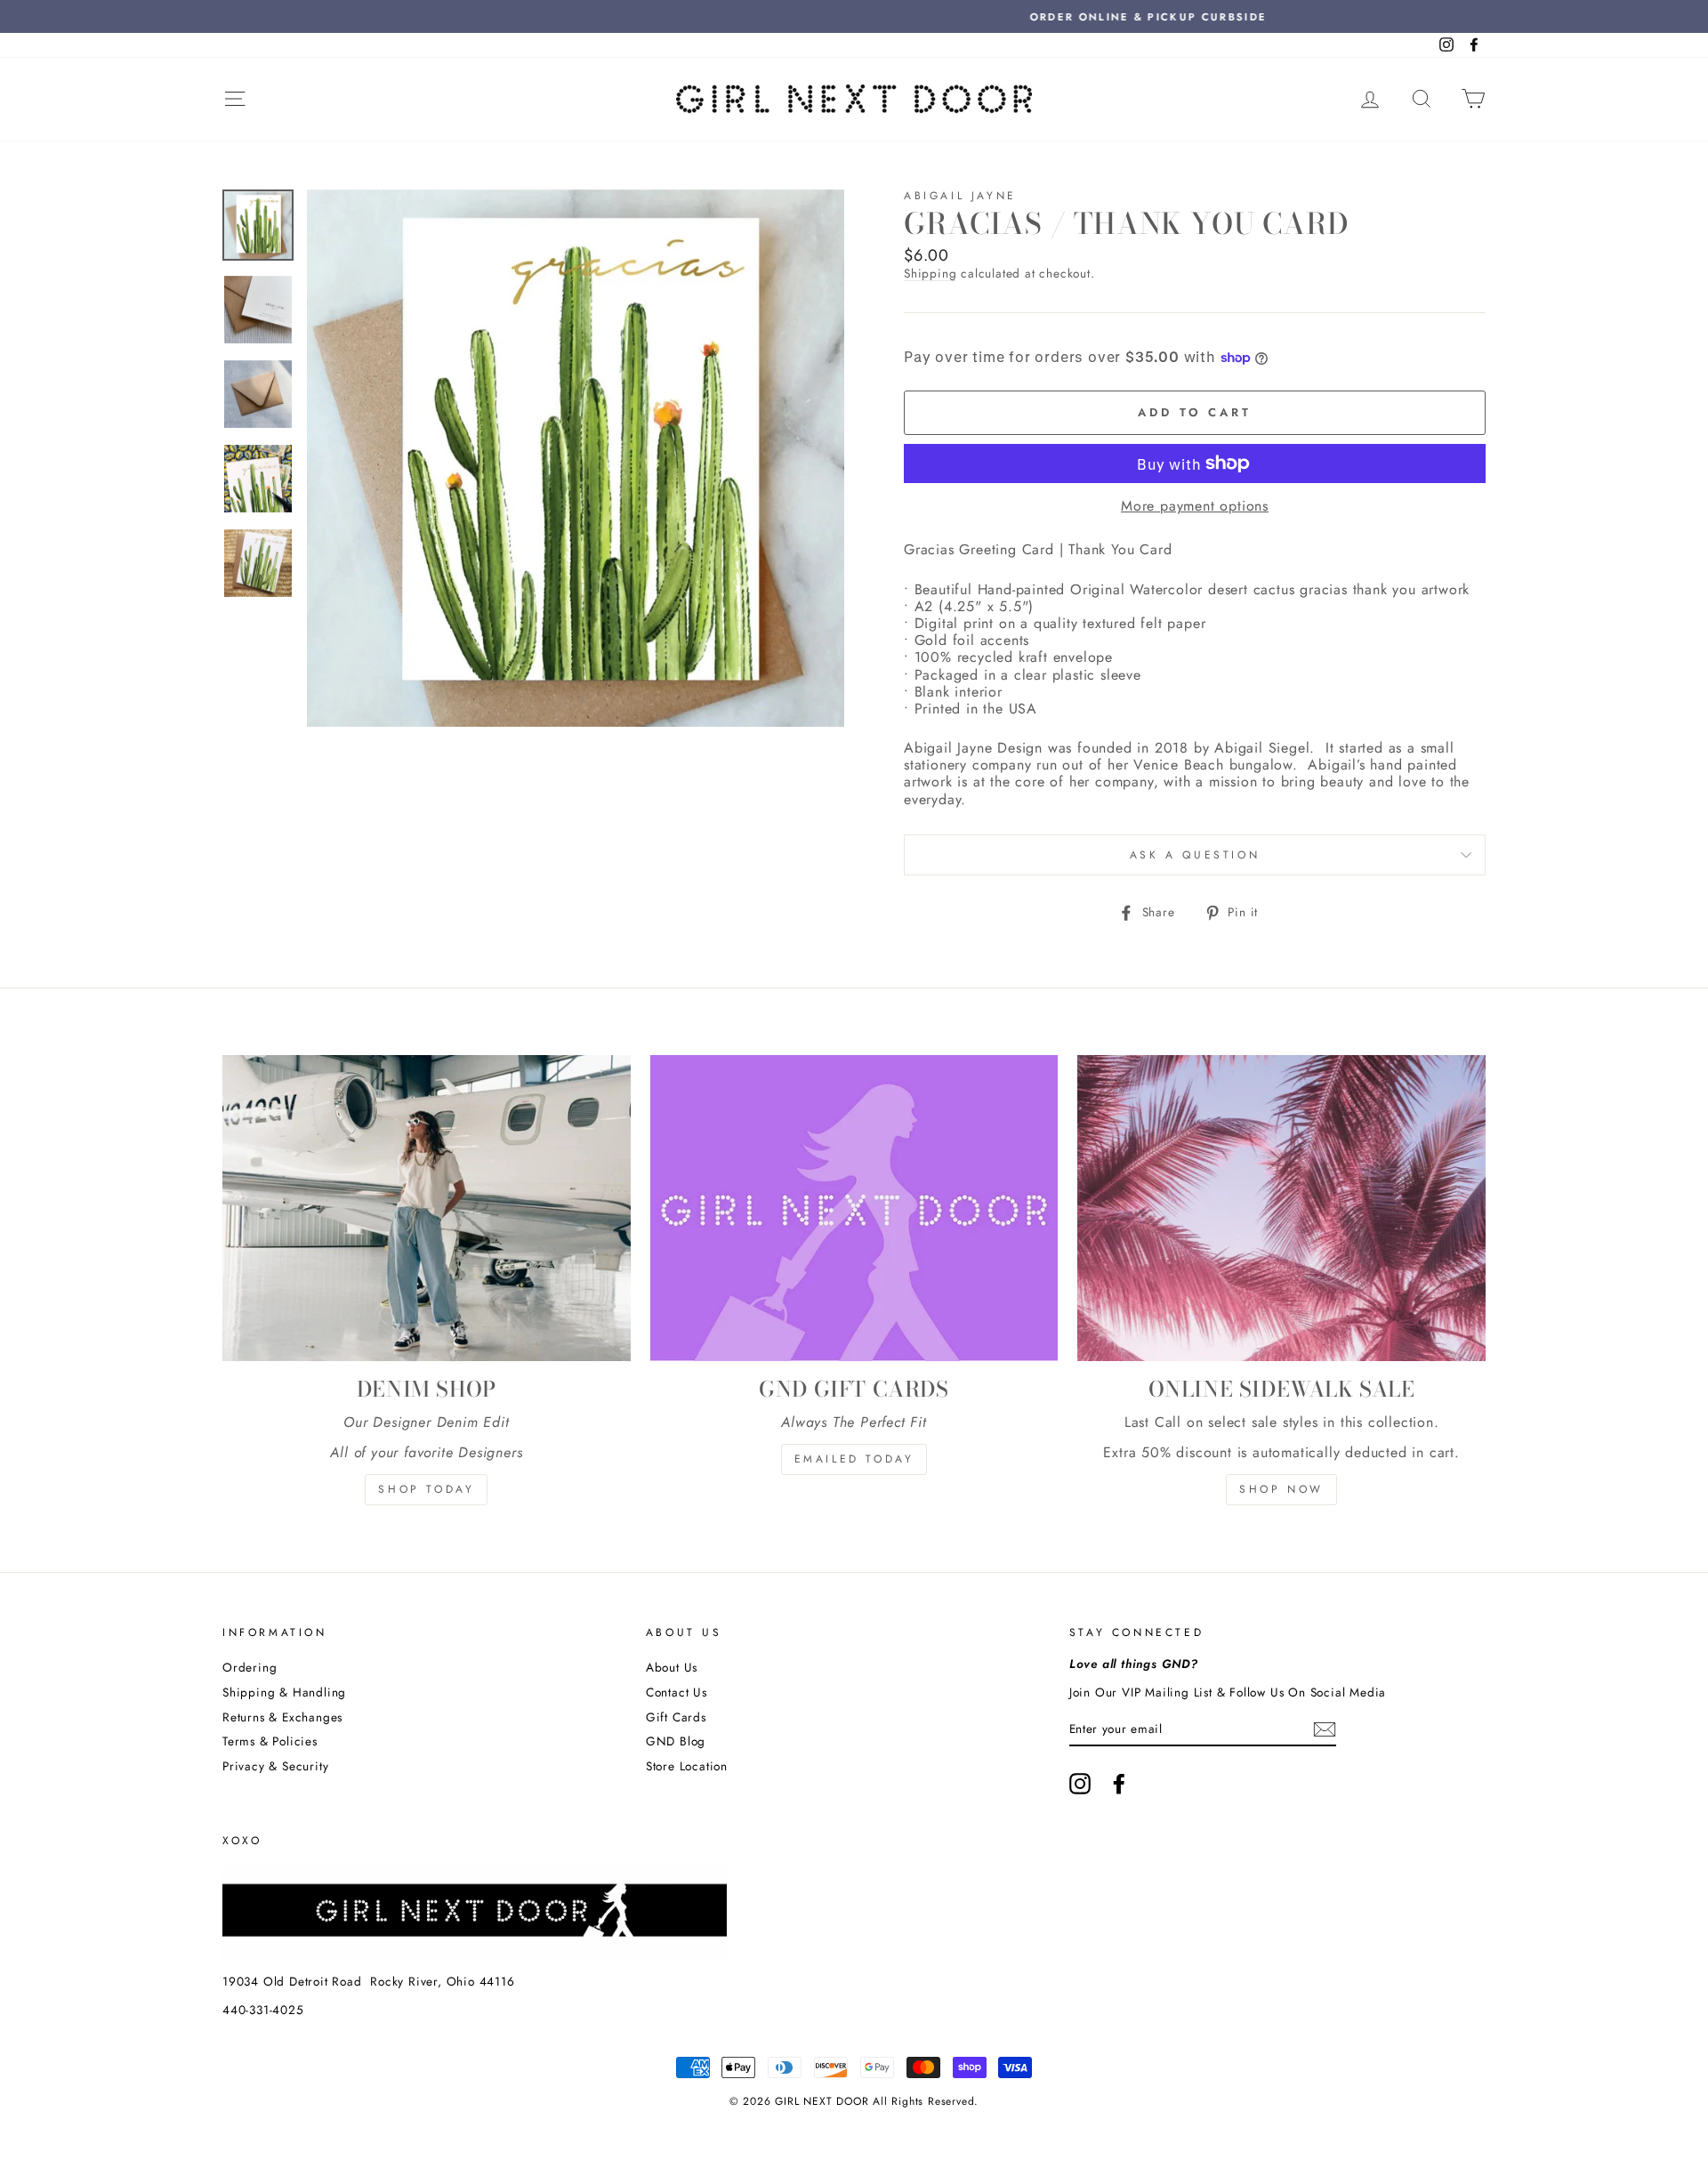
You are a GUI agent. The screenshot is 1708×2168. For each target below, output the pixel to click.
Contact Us (677, 1692)
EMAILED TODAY (854, 1459)
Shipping (930, 274)
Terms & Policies (270, 1741)
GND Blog (676, 1741)
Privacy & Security (275, 1766)
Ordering (250, 1667)
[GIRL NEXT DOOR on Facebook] (1119, 1784)
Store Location (687, 1766)
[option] (854, 16)
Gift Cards (676, 1717)
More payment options (1195, 506)
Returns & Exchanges (282, 1717)
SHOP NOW (1281, 1489)
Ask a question (1195, 855)
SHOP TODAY (426, 1489)
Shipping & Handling (284, 1692)
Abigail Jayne (960, 196)
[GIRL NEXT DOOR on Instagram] (1080, 1784)
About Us (672, 1667)
